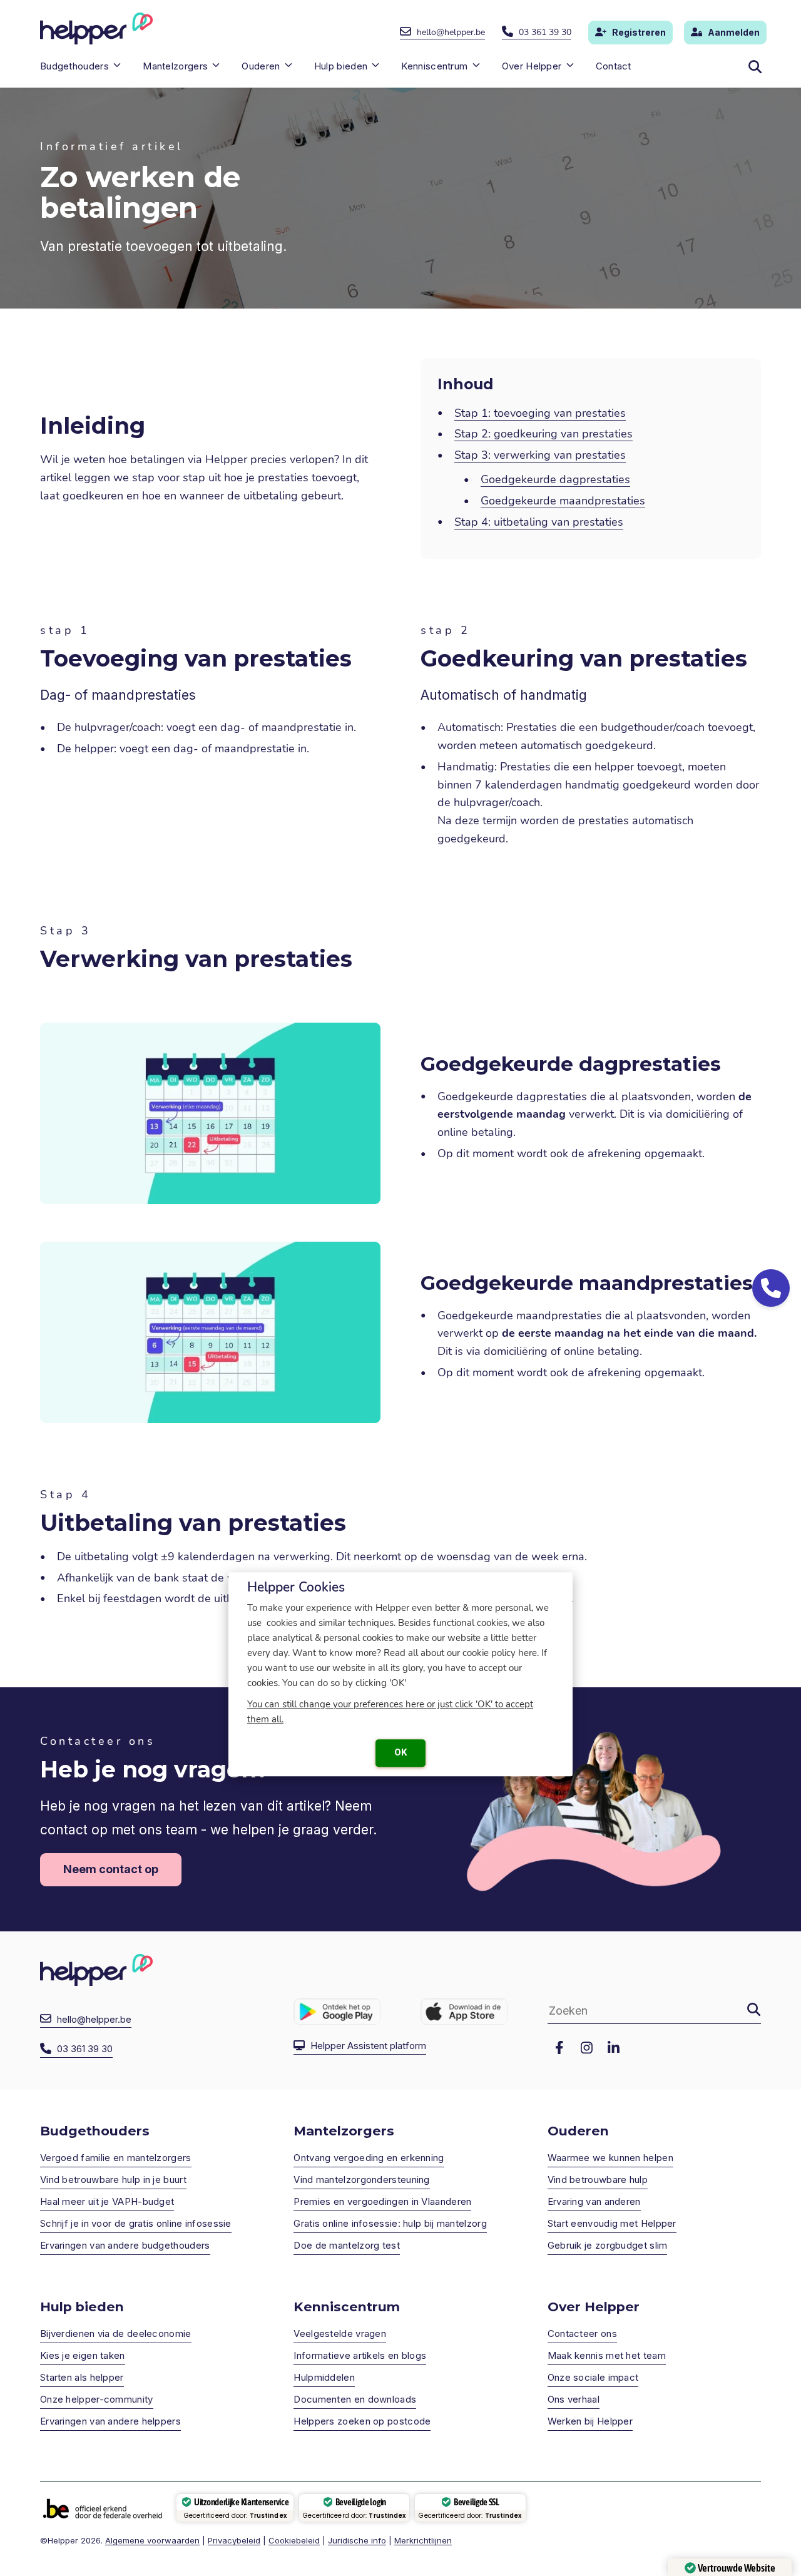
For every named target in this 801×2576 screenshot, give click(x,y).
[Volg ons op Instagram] (586, 2048)
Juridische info (357, 2540)
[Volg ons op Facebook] (559, 2048)
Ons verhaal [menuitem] (574, 2399)
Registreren (639, 32)
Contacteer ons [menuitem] (582, 2333)
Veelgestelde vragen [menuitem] (340, 2333)
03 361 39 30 (545, 32)
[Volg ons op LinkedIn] (613, 2048)
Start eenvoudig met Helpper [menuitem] (612, 2223)
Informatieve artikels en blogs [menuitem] (360, 2355)
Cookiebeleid (294, 2540)
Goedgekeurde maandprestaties (563, 501)
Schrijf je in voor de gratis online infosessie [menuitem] (136, 2223)
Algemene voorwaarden (152, 2540)
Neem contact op (111, 1869)
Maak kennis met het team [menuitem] (607, 2355)
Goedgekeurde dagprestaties (555, 479)
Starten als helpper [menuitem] (82, 2377)
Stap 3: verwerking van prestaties (540, 455)
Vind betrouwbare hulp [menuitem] (598, 2180)
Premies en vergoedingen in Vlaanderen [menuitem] (382, 2201)
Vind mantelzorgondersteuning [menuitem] (361, 2180)
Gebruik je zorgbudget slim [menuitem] (608, 2245)
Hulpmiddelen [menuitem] (324, 2377)
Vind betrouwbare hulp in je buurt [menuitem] (113, 2180)
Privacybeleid (234, 2540)
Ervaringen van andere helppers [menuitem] (110, 2421)
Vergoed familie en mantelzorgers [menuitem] (116, 2158)
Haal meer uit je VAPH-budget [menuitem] (107, 2201)
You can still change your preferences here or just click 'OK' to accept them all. (390, 1712)
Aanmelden (734, 32)
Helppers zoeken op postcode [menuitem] (362, 2421)
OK (400, 1752)
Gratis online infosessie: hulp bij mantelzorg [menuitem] (390, 2223)
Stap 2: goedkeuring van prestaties (543, 434)
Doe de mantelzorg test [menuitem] (347, 2245)
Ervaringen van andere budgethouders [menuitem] (125, 2245)
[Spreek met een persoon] (771, 1288)
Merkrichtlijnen (423, 2540)
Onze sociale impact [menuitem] (593, 2377)
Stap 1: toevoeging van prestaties (540, 413)
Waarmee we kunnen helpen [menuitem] (610, 2158)
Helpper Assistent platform (368, 2046)
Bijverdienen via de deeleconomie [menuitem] (116, 2333)
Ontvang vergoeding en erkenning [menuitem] (369, 2158)
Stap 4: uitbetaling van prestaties (539, 522)
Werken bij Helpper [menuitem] (590, 2421)
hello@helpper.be (451, 32)
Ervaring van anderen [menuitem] (594, 2201)
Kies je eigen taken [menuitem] (83, 2355)
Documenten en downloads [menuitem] (355, 2399)
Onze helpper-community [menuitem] (97, 2399)
